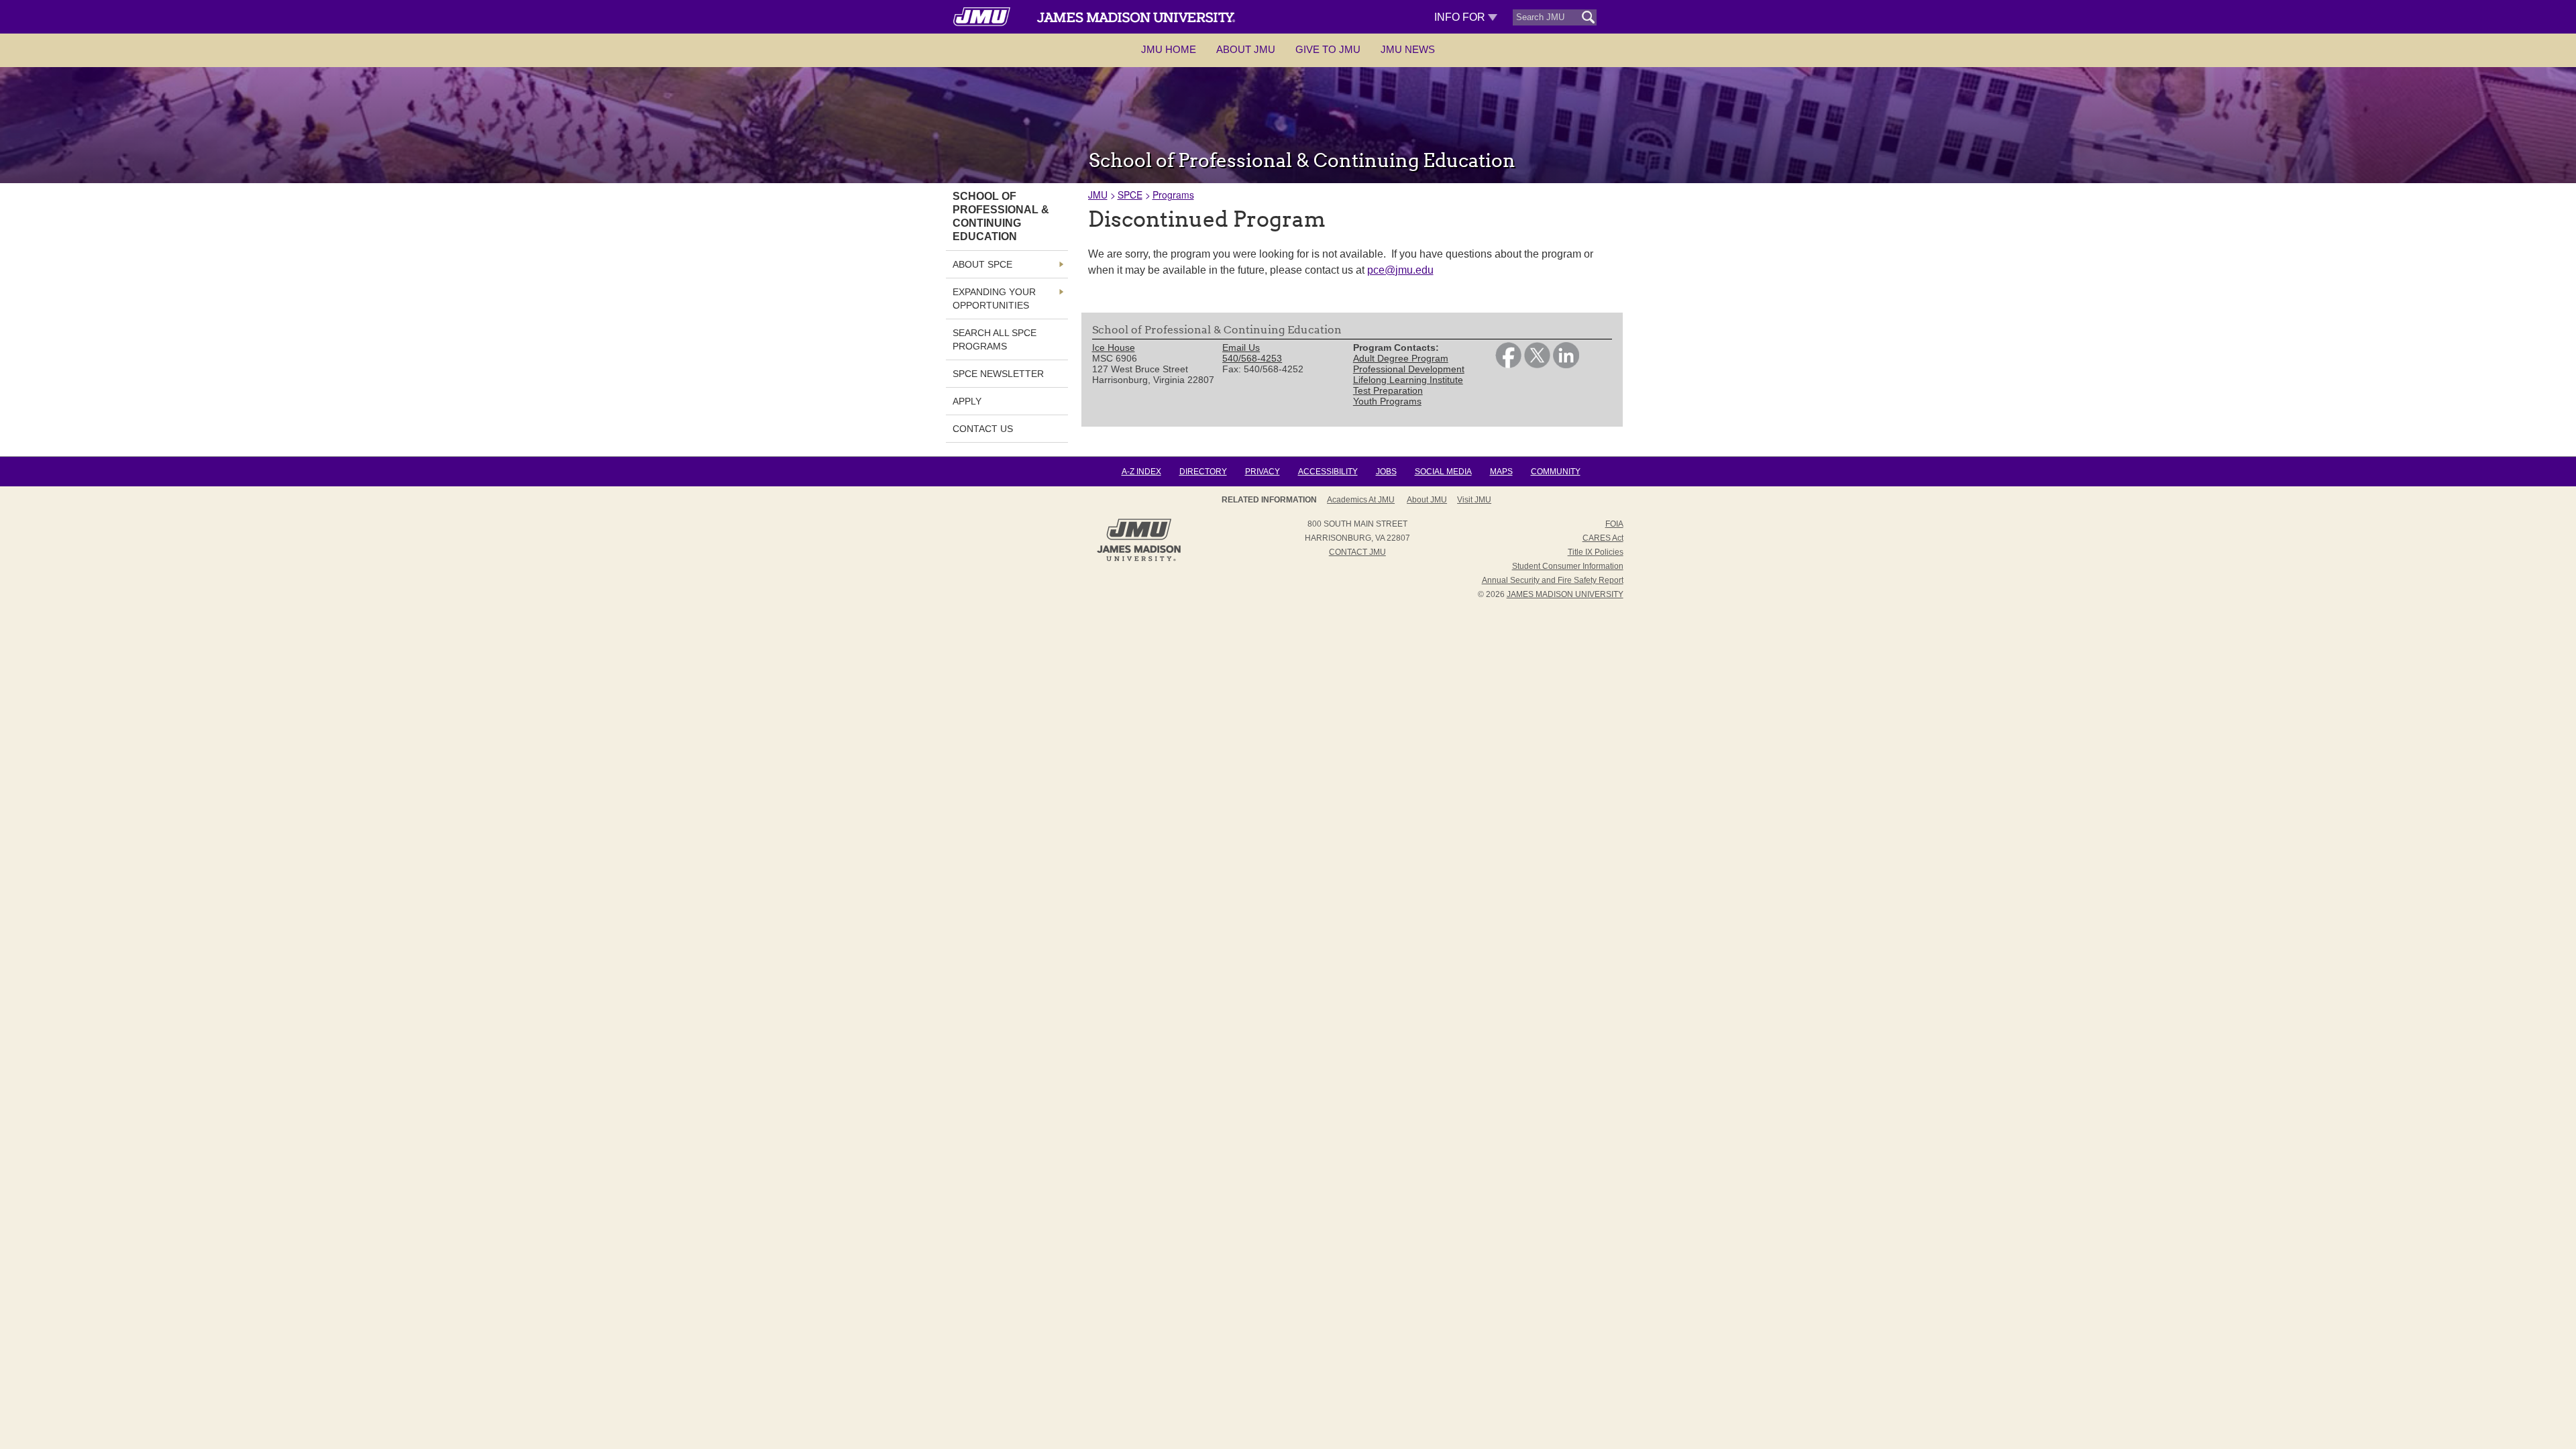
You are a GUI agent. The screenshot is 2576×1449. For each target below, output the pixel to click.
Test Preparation (1388, 390)
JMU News (1408, 49)
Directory (1203, 472)
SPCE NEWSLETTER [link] (998, 374)
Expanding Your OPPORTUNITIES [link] (994, 299)
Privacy (1263, 472)
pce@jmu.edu (1400, 270)
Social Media (1443, 472)
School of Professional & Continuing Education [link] (1001, 216)
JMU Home (1169, 49)
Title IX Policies (1596, 552)
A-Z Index (1141, 472)
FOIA (1614, 524)
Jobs (1386, 472)
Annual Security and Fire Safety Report (1553, 580)
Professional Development (1409, 369)
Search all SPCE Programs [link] (995, 339)
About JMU (1246, 49)
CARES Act (1603, 538)
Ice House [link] (1114, 347)
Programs (1173, 195)
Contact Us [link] (983, 429)
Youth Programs (1387, 401)
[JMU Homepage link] (1139, 559)
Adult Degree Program (1401, 358)
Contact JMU (1357, 552)
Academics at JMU (1361, 500)
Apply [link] (967, 401)
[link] (1508, 365)
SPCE (1130, 195)
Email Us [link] (1241, 347)
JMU (1098, 195)
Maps (1501, 472)
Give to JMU (1328, 49)
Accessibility (1328, 472)
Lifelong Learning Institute (1408, 380)
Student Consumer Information (1568, 566)
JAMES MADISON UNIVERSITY (1565, 594)
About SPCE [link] (982, 264)
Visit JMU (1474, 500)
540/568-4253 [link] (1252, 358)
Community (1556, 472)
